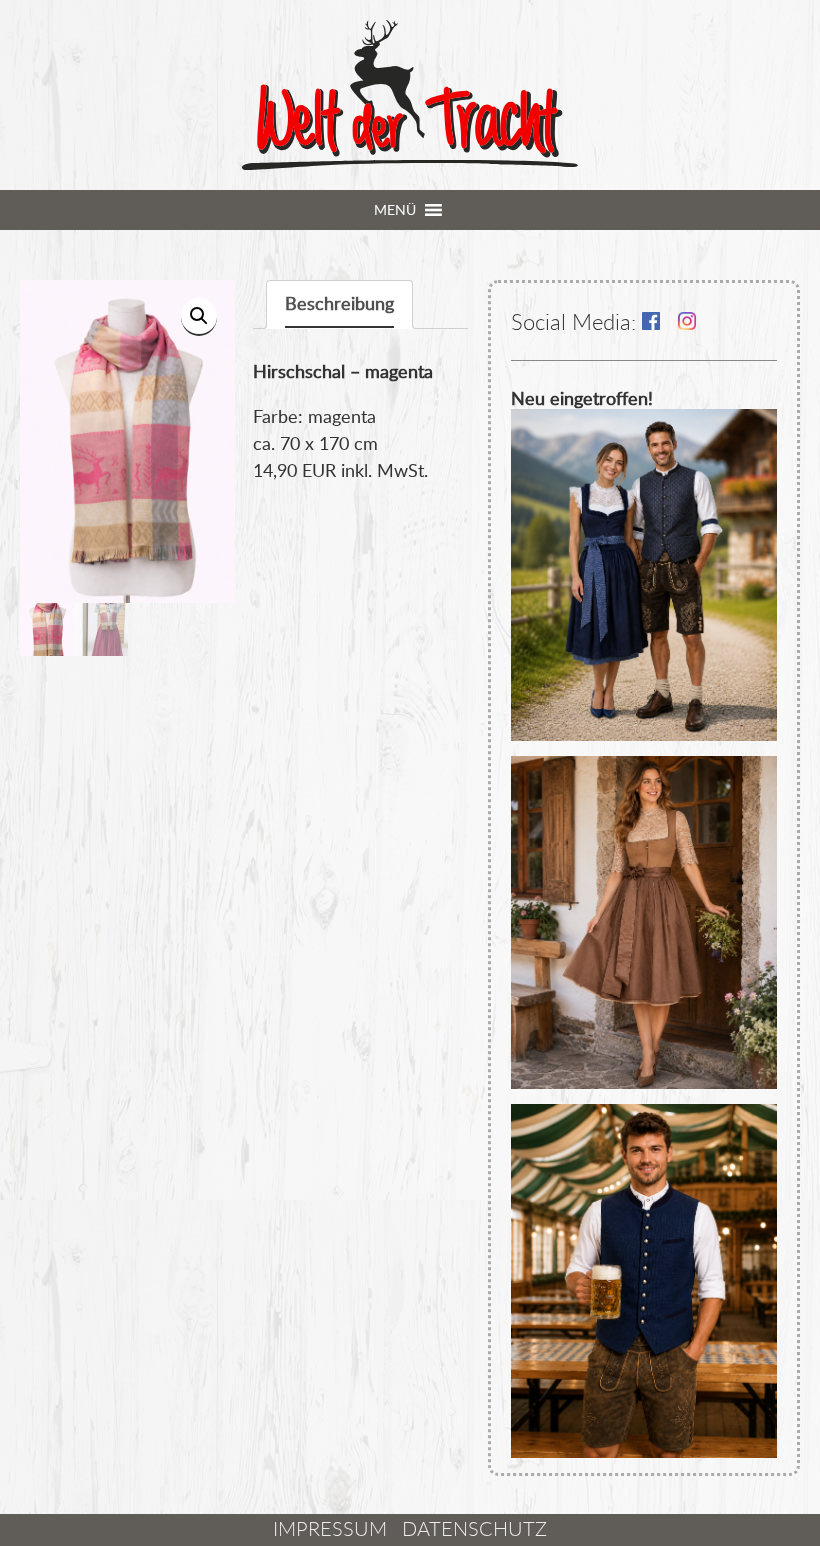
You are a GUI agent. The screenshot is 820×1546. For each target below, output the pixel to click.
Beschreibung (339, 303)
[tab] (339, 304)
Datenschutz (474, 1528)
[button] (395, 210)
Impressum (330, 1528)
